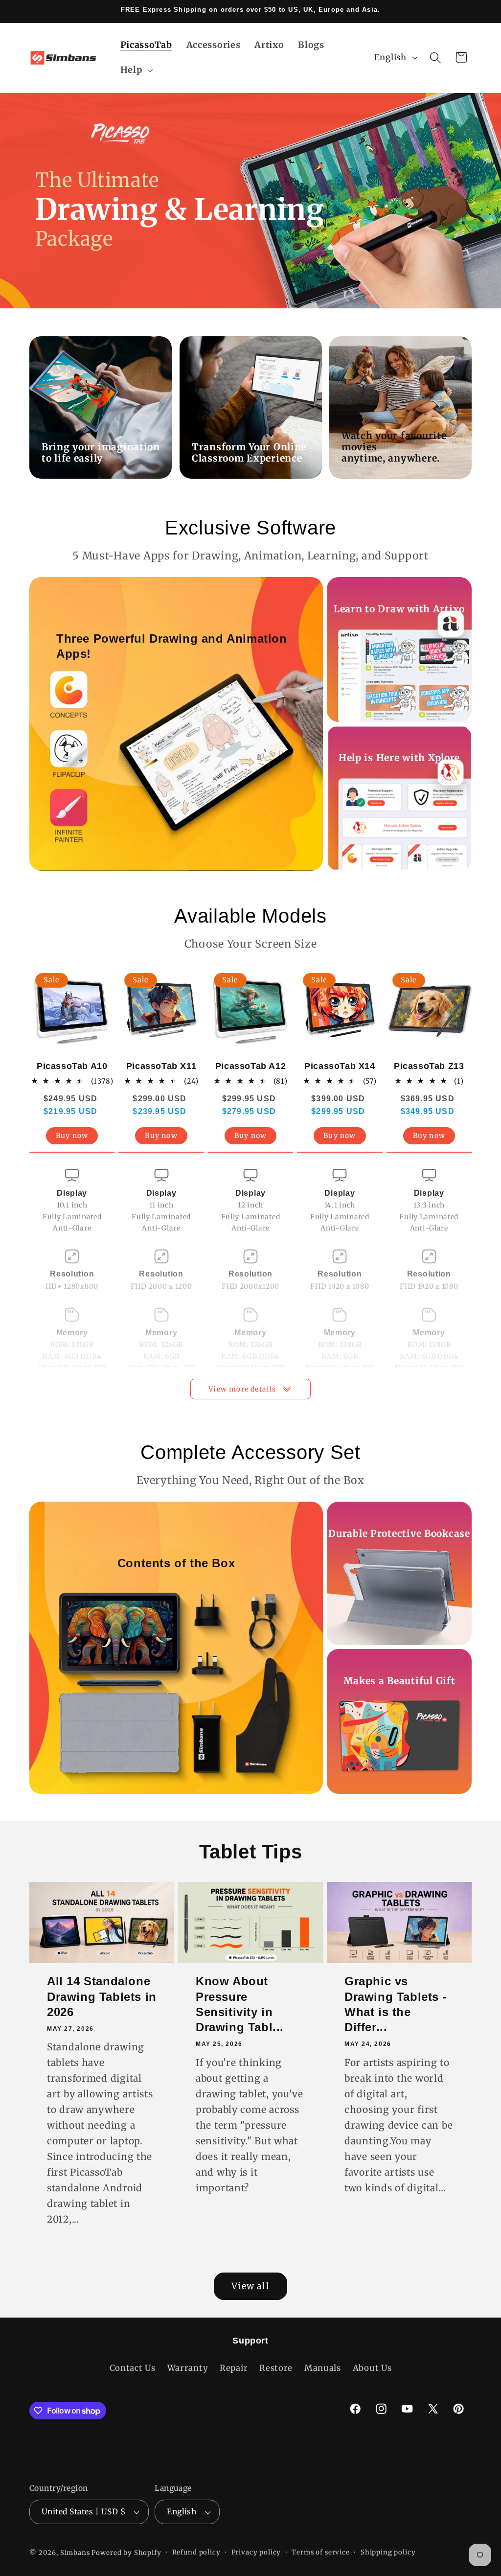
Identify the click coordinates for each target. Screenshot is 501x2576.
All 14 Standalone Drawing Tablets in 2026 (102, 1997)
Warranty (188, 2368)
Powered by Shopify (126, 2553)
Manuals (323, 2368)
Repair (234, 2368)
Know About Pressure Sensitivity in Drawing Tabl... (240, 2005)
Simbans (75, 2553)
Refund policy (196, 2552)
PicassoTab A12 (250, 1066)
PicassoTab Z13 (429, 1066)
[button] (136, 70)
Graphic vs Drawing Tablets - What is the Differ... (396, 2005)
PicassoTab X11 (161, 1066)
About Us (372, 2368)
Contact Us (133, 2368)
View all (250, 2286)
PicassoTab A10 (72, 1066)
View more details (242, 1389)
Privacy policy (256, 2552)
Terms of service (320, 2552)
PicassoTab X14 (340, 1066)
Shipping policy (388, 2552)
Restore (276, 2368)
